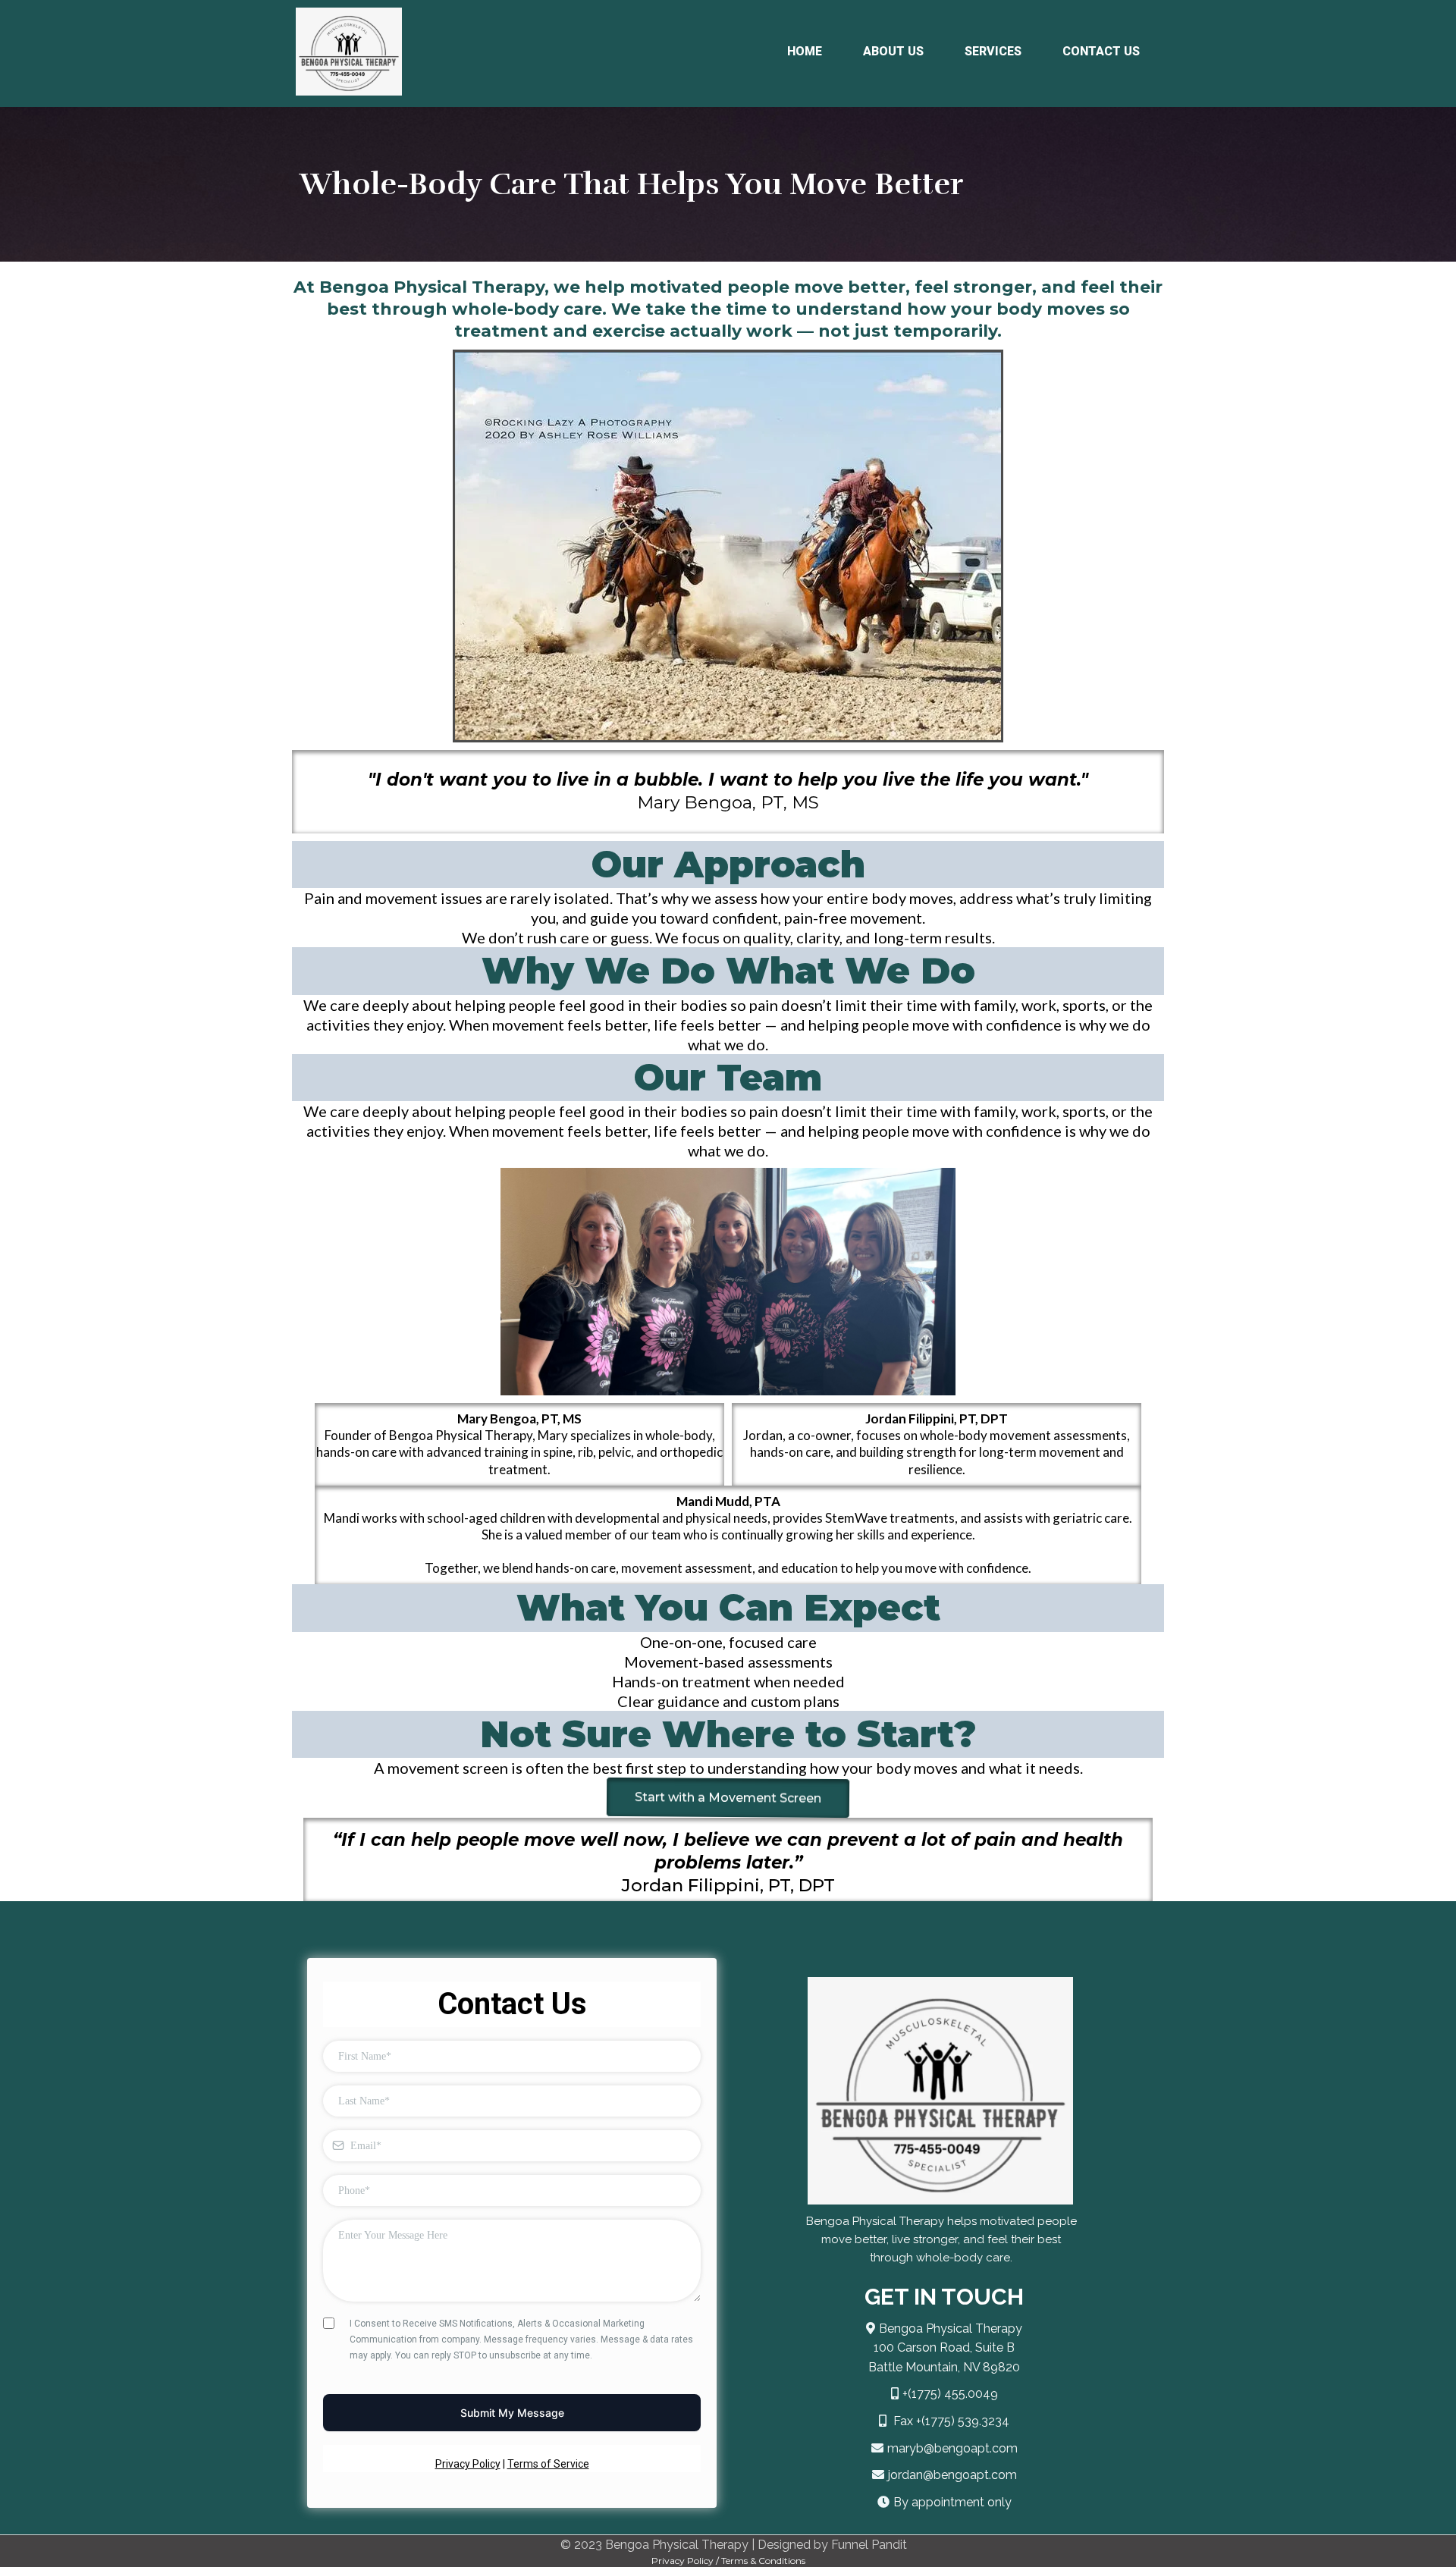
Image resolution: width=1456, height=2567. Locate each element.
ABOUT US (893, 51)
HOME (805, 51)
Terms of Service (548, 2464)
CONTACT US (1101, 51)
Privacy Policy (468, 2464)
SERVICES (993, 51)
